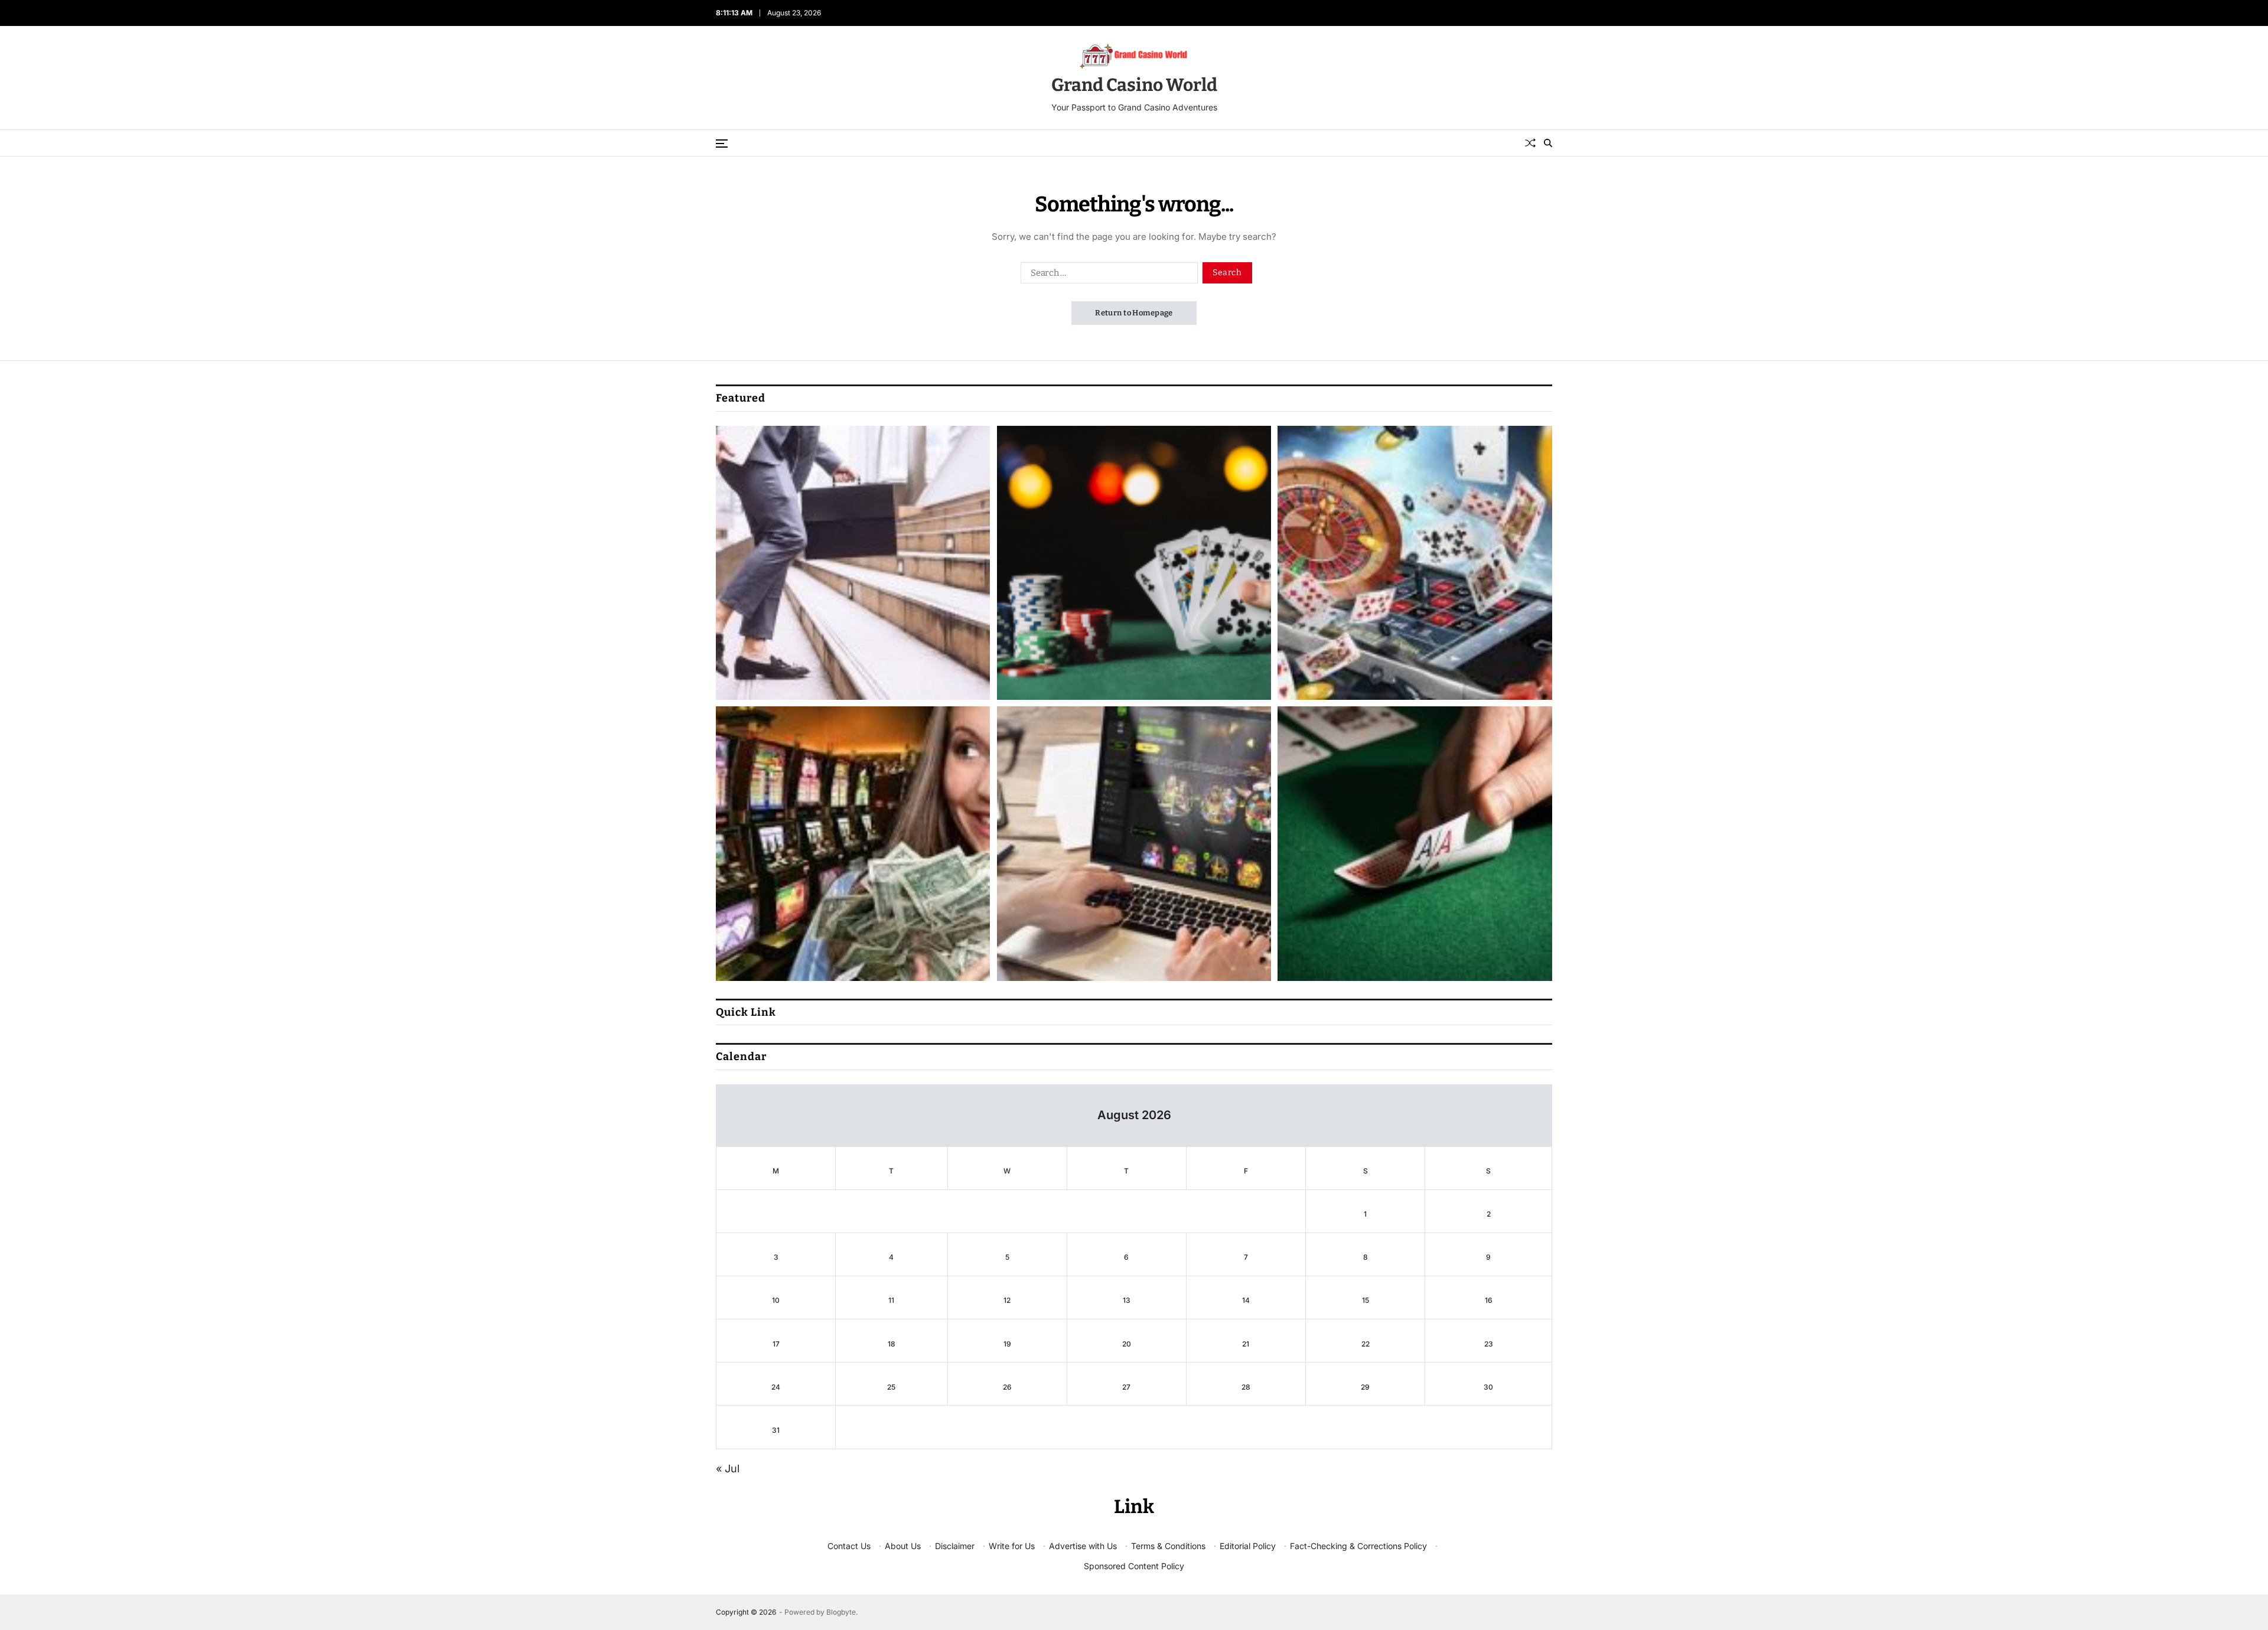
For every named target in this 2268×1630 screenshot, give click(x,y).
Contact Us (849, 1546)
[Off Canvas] (722, 144)
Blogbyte (841, 1612)
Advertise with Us (1083, 1546)
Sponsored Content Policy (1134, 1566)
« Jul (728, 1468)
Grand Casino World (1134, 85)
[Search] (1548, 143)
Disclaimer (955, 1546)
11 (891, 1300)
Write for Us (1012, 1546)
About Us (903, 1546)
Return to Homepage (1134, 313)
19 (1007, 1344)
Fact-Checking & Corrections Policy (1358, 1546)
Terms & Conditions (1168, 1546)
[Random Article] (1530, 143)
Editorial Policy (1248, 1546)
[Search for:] (1107, 275)
